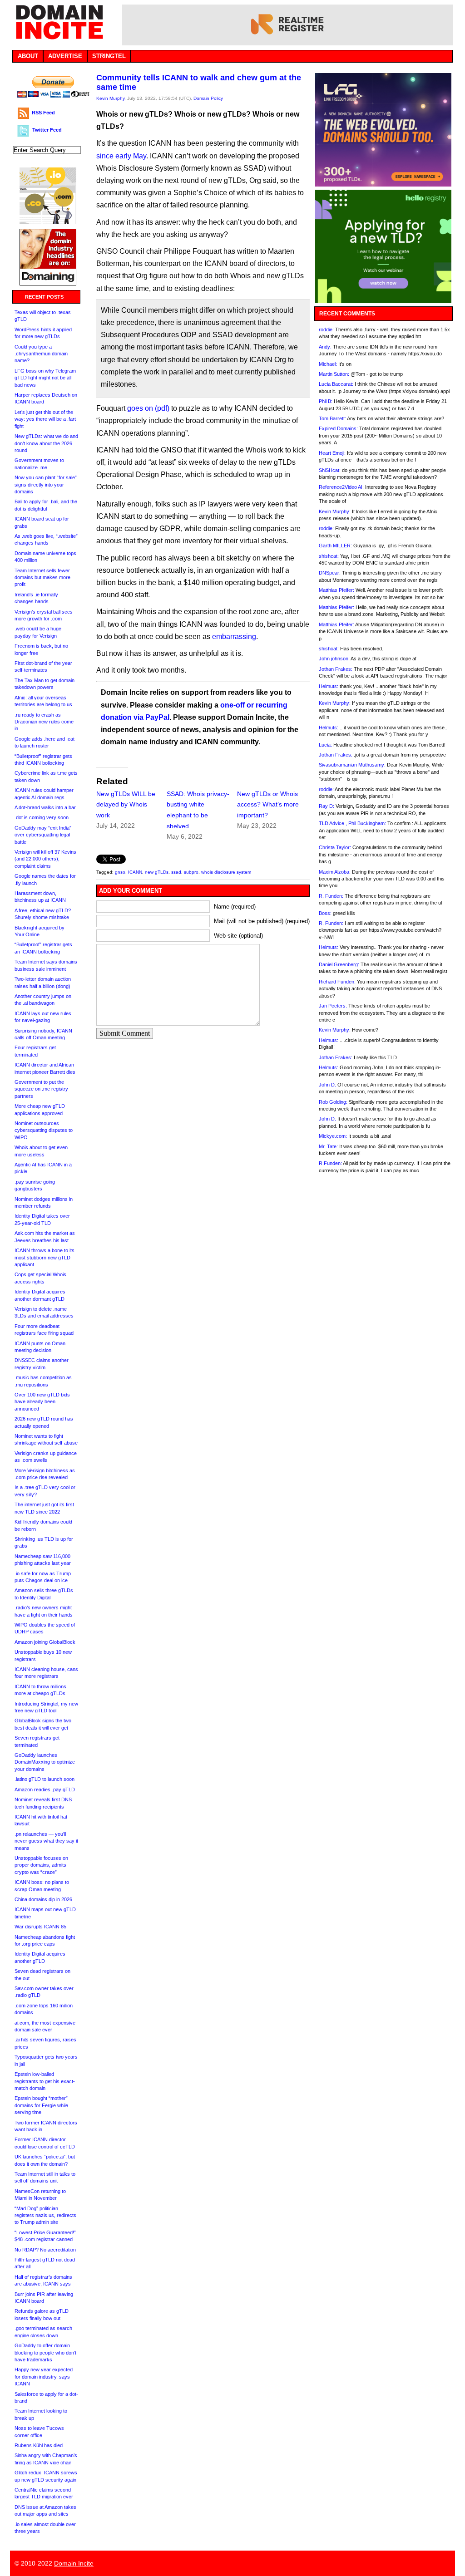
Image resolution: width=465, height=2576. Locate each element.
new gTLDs (157, 872)
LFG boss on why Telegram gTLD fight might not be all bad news (45, 378)
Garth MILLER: (335, 546)
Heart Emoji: (332, 453)
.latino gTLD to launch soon (45, 1779)
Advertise (65, 56)
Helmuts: (329, 686)
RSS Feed (43, 113)
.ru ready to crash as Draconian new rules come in (44, 722)
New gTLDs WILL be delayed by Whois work (126, 805)
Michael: (328, 364)
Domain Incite (74, 2563)
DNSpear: (330, 573)
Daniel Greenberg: (339, 964)
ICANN (135, 872)
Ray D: (326, 806)
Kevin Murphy (110, 98)
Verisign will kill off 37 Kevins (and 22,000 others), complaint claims (45, 859)
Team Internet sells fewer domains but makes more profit (42, 578)
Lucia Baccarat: (336, 384)
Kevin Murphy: (335, 511)
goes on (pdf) (148, 408)
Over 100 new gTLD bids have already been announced (42, 1402)
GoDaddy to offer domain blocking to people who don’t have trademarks (45, 2352)
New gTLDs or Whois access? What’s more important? (268, 805)
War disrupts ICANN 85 (40, 1927)
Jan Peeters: (333, 1006)
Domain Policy (208, 98)
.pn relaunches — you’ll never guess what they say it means (46, 1841)
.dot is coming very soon (42, 817)
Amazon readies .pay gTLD (45, 1789)
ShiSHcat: (330, 470)
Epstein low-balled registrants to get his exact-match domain (45, 2081)
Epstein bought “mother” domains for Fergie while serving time (41, 2105)
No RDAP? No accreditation (45, 2250)
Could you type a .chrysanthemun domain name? (41, 354)
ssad (176, 872)
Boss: (325, 913)
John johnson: (334, 659)
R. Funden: (331, 896)
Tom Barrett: (332, 418)
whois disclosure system (226, 872)
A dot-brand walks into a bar (45, 807)
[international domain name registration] (48, 222)
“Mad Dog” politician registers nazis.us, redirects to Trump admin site (45, 2215)
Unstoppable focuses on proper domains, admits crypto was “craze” (41, 1865)
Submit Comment (125, 1033)
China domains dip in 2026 (43, 1899)
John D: (327, 1085)
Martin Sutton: (334, 374)
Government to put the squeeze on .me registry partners (41, 1089)
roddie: (326, 329)
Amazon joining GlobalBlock (45, 1642)
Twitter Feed (47, 130)
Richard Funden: (337, 982)
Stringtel (109, 56)
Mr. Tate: (328, 1146)
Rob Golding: (333, 1102)
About (28, 56)
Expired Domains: (338, 428)
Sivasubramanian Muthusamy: (352, 765)
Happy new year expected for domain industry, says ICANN (44, 2377)
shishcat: (329, 556)
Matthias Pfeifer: (336, 590)
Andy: (325, 347)
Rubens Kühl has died (39, 2445)
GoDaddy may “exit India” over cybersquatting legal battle (43, 835)
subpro (191, 872)
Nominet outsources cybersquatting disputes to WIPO (44, 1130)
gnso (120, 872)
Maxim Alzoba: (335, 872)
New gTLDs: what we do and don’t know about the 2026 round (46, 443)
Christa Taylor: (335, 847)
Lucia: (325, 745)
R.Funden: (330, 1163)
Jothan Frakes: (336, 669)
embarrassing (234, 637)
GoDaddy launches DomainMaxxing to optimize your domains (45, 1762)
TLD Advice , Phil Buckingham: (352, 823)
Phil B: (326, 401)
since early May (121, 156)
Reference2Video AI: (341, 487)
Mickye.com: (333, 1136)
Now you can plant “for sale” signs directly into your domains (46, 484)
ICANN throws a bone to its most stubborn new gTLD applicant (45, 1257)
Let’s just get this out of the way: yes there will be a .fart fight (45, 419)
